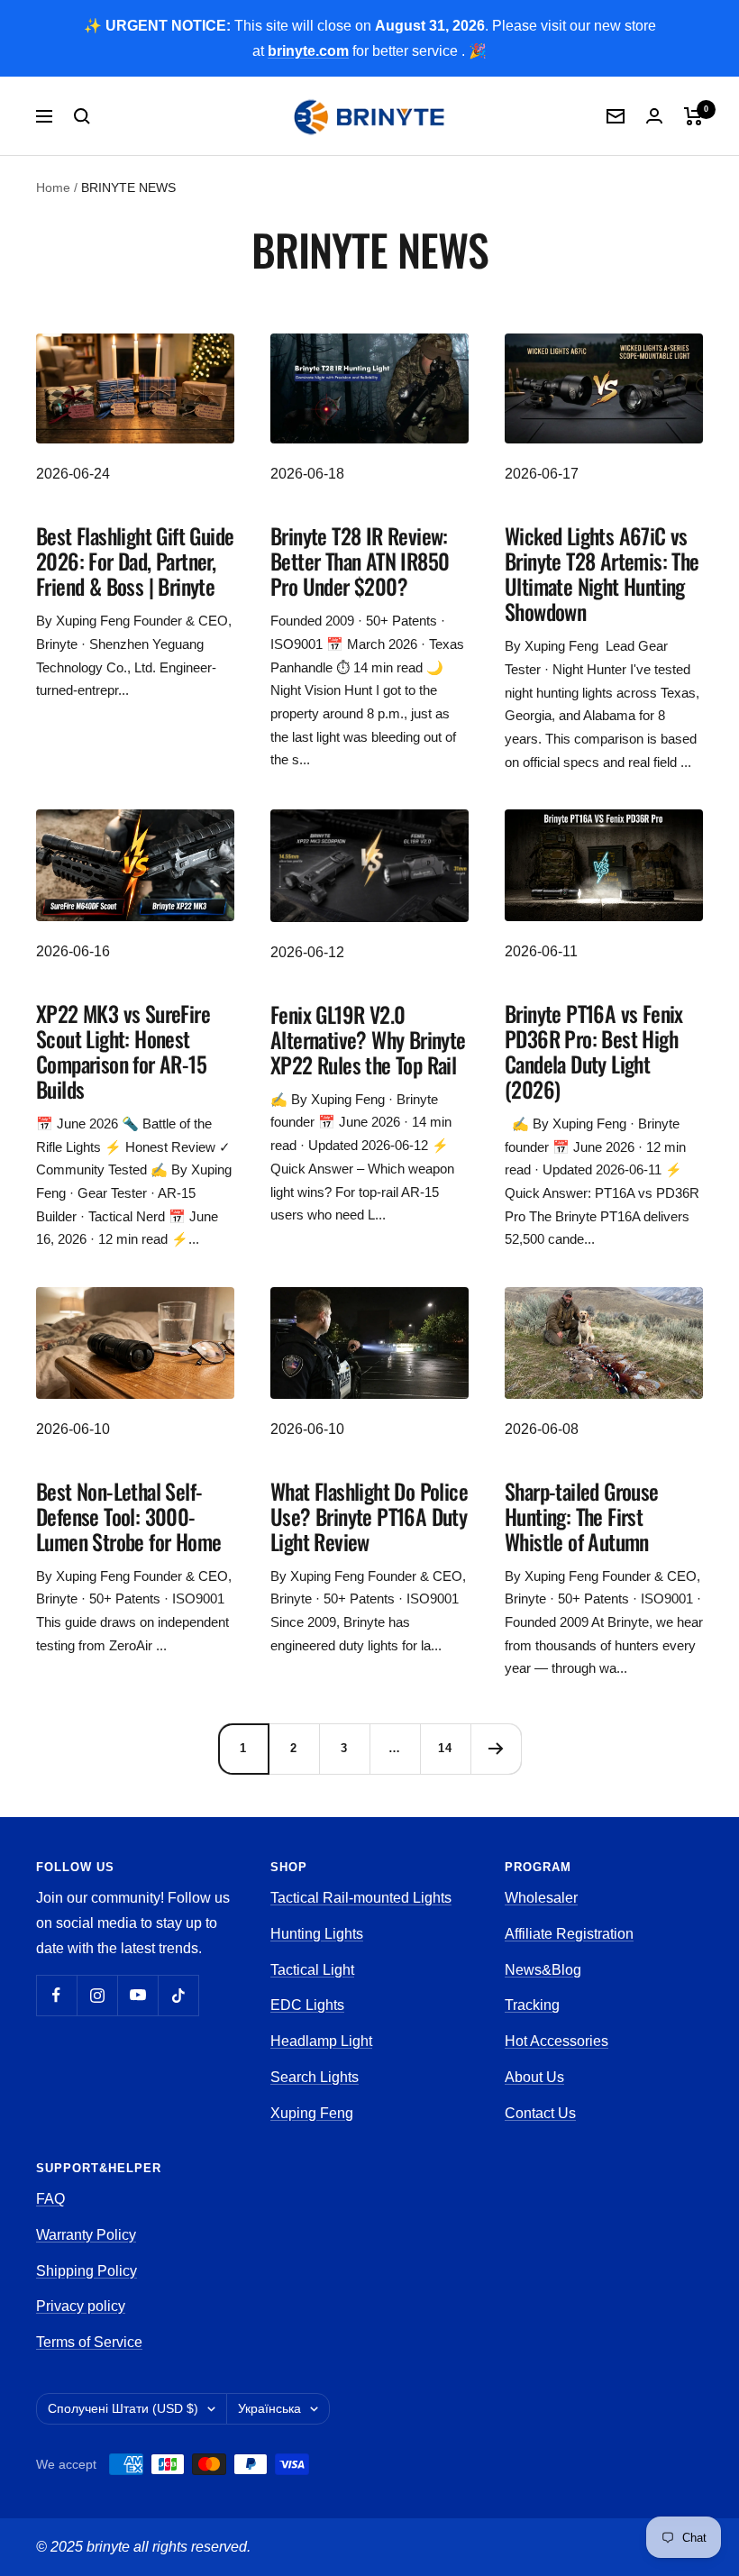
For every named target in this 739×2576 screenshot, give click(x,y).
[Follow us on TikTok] (178, 1995)
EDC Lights (307, 2005)
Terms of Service (89, 2342)
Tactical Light (312, 1970)
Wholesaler (541, 1898)
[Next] (496, 1749)
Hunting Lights (317, 1934)
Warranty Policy (86, 2235)
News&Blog (543, 1970)
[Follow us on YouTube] (137, 1995)
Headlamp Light (321, 2041)
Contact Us (540, 2113)
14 (445, 1748)
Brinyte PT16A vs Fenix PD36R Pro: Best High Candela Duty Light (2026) (594, 1051)
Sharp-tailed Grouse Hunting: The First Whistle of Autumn (582, 1516)
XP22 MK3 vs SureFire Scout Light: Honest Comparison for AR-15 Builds (123, 1051)
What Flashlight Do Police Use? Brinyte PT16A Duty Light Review (369, 1516)
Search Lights (315, 2077)
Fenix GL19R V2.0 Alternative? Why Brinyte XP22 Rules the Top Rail (368, 1039)
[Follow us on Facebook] (56, 1995)
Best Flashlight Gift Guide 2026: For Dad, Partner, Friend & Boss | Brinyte (135, 561)
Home (53, 187)
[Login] (654, 116)
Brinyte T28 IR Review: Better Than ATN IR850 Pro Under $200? (360, 561)
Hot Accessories (557, 2041)
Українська (269, 2408)
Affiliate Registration (569, 1934)
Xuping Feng (312, 2113)
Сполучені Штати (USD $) (123, 2408)
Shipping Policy (87, 2271)
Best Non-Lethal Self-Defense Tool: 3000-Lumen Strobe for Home (128, 1516)
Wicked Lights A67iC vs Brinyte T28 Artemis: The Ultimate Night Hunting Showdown (602, 573)
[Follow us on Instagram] (97, 1995)
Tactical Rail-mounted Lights (361, 1898)
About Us (534, 2077)
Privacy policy (81, 2306)
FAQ (50, 2199)
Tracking (532, 2005)
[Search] (82, 116)
